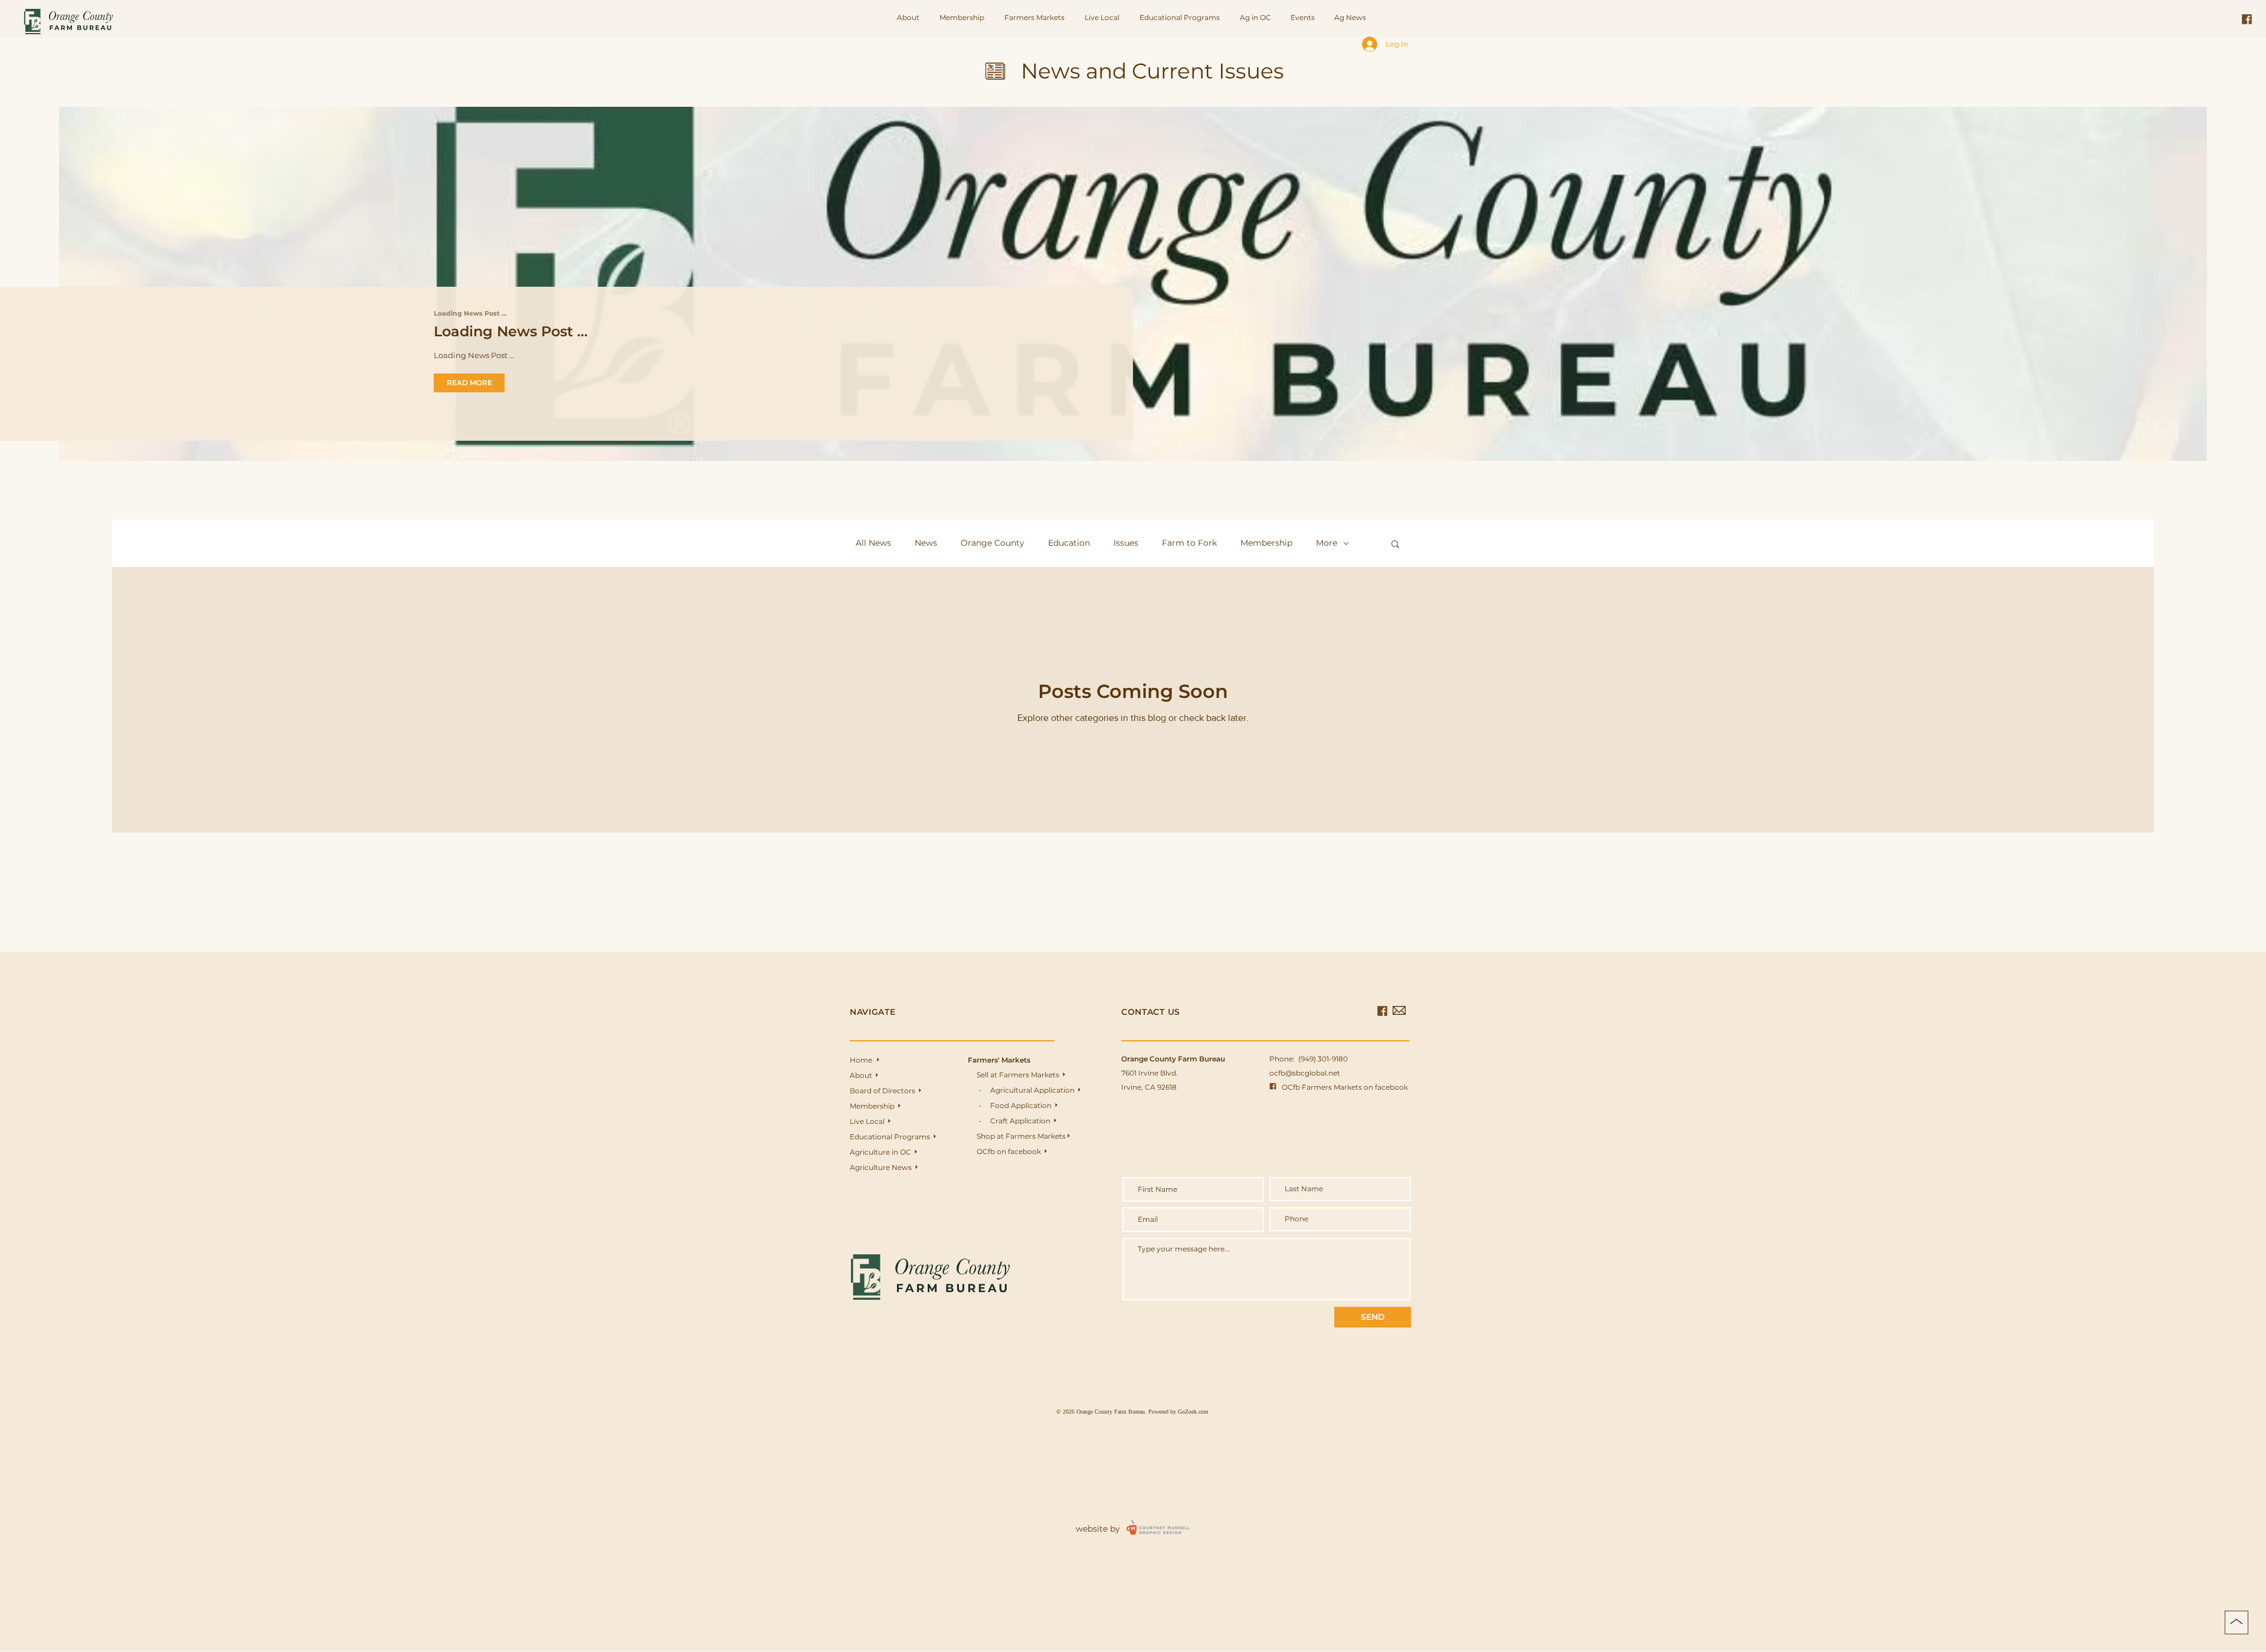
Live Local (870, 1121)
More (1327, 543)
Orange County (993, 543)
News (926, 543)
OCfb (982, 1151)
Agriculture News (884, 1167)
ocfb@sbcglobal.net (1305, 1073)
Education (1069, 543)
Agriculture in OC (883, 1152)
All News (873, 543)
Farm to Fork (1189, 543)
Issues (1126, 543)
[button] (1036, 18)
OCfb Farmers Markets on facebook (1339, 1087)
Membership (1266, 543)
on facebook (1022, 1151)
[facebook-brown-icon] (2247, 19)
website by (1098, 1529)
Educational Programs (893, 1137)
